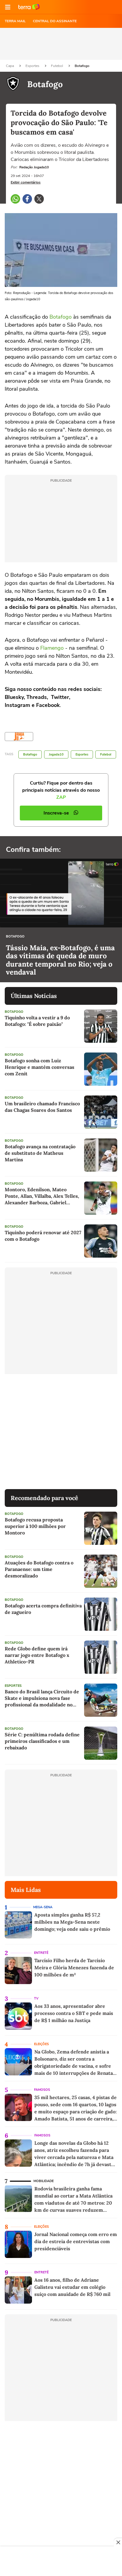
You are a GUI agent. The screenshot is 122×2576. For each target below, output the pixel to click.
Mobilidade (44, 2181)
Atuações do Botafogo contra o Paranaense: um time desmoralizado (39, 1569)
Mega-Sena (43, 1907)
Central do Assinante (55, 21)
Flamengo (52, 648)
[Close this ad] (118, 2542)
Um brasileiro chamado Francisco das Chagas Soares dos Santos (42, 1107)
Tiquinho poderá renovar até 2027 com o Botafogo (43, 1236)
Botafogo (82, 66)
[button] (8, 7)
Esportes (33, 66)
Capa (10, 66)
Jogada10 (56, 754)
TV (36, 1998)
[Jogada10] (19, 737)
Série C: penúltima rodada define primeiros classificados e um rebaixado (42, 1741)
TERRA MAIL (15, 21)
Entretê (41, 1953)
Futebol (57, 66)
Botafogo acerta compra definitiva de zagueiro (43, 1609)
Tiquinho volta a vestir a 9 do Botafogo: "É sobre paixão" (37, 1021)
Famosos (42, 2090)
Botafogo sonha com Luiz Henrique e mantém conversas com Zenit (40, 1067)
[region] (61, 2562)
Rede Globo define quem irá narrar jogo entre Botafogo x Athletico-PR (37, 1655)
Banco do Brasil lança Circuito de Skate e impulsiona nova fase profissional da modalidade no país (42, 1698)
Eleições (41, 2044)
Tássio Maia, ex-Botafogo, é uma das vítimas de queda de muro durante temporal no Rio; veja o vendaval (60, 960)
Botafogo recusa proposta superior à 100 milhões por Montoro (35, 1526)
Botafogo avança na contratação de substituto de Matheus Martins (40, 1153)
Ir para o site (29, 7)
